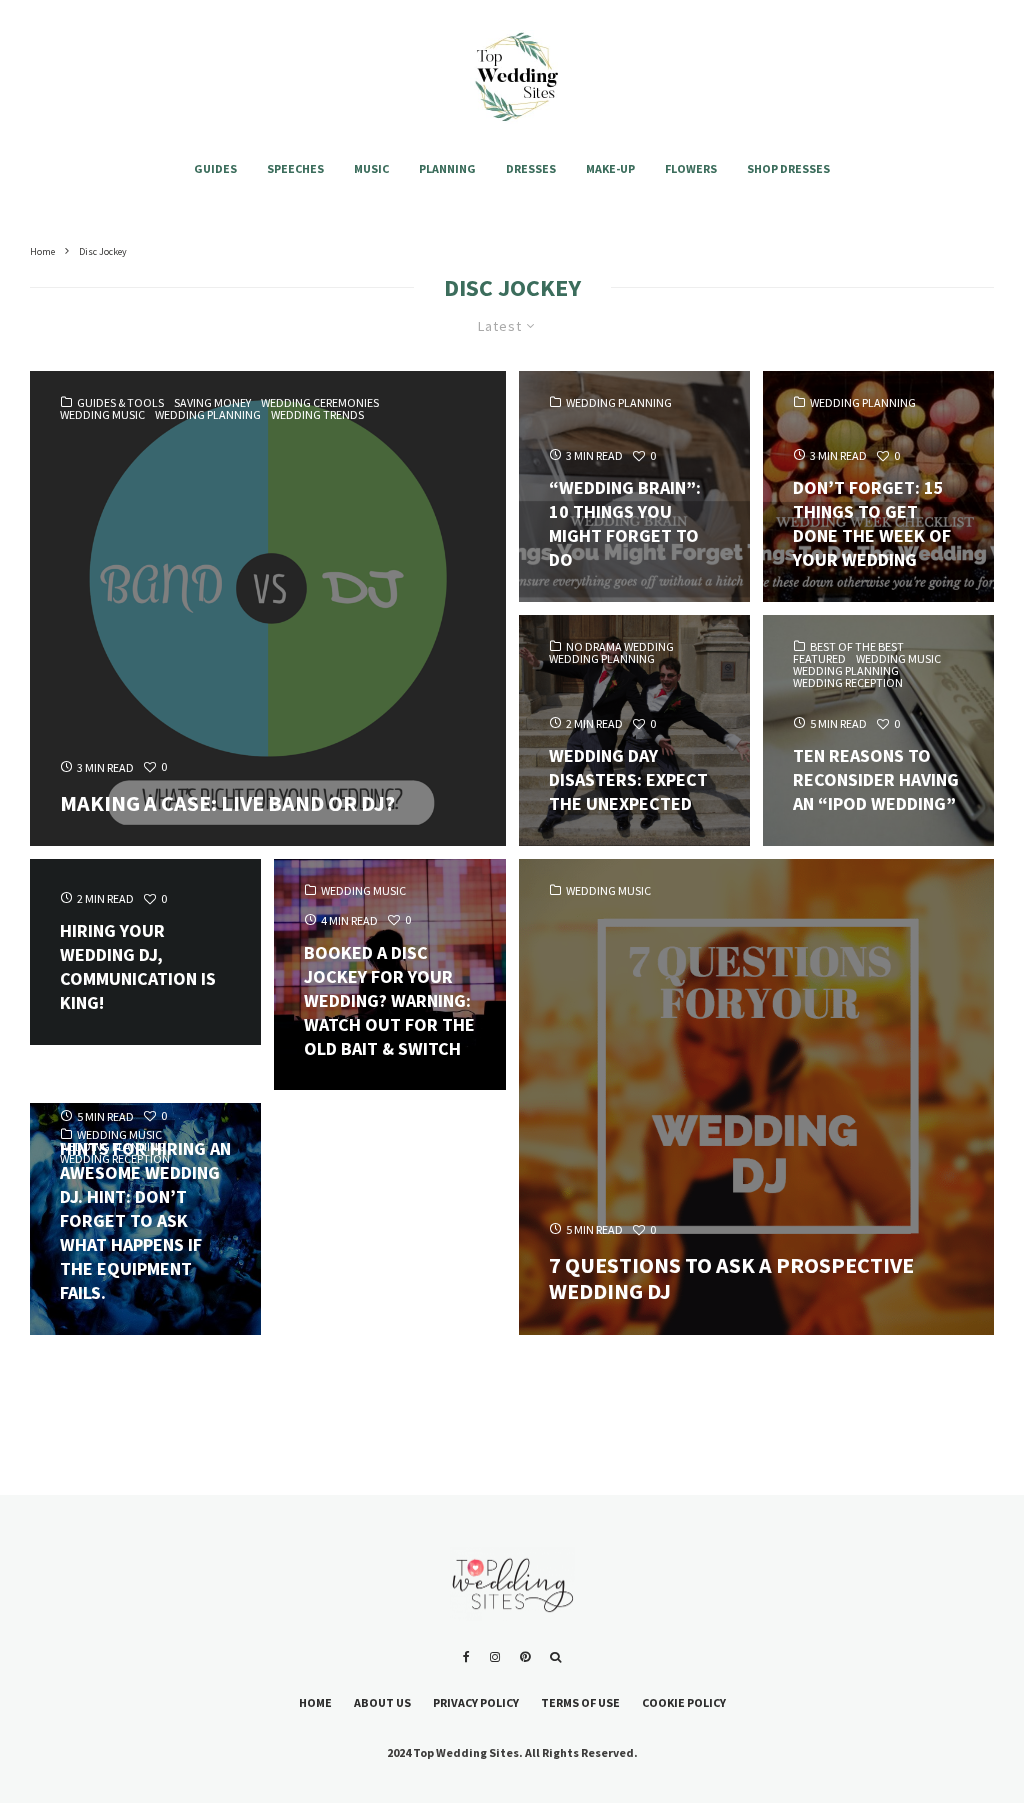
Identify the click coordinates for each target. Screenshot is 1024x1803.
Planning (447, 168)
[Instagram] (495, 1657)
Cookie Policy (684, 1702)
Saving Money (212, 403)
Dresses (531, 168)
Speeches (295, 168)
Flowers (691, 168)
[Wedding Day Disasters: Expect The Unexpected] (634, 730)
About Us (382, 1702)
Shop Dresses (788, 168)
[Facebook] (466, 1657)
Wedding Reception (848, 683)
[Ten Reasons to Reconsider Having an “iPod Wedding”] (878, 730)
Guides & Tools (120, 403)
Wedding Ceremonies (320, 403)
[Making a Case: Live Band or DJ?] (268, 609)
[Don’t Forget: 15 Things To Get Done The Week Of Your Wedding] (878, 486)
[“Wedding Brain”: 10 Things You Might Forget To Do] (634, 486)
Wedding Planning (208, 415)
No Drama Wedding (620, 647)
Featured (819, 659)
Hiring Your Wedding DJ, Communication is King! (138, 966)
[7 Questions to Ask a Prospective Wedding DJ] (757, 1097)
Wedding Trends (317, 415)
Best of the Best (857, 647)
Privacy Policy (476, 1702)
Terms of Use (580, 1702)
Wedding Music (102, 415)
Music (371, 168)
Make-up (610, 168)
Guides (215, 168)
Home (315, 1702)
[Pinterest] (525, 1657)
